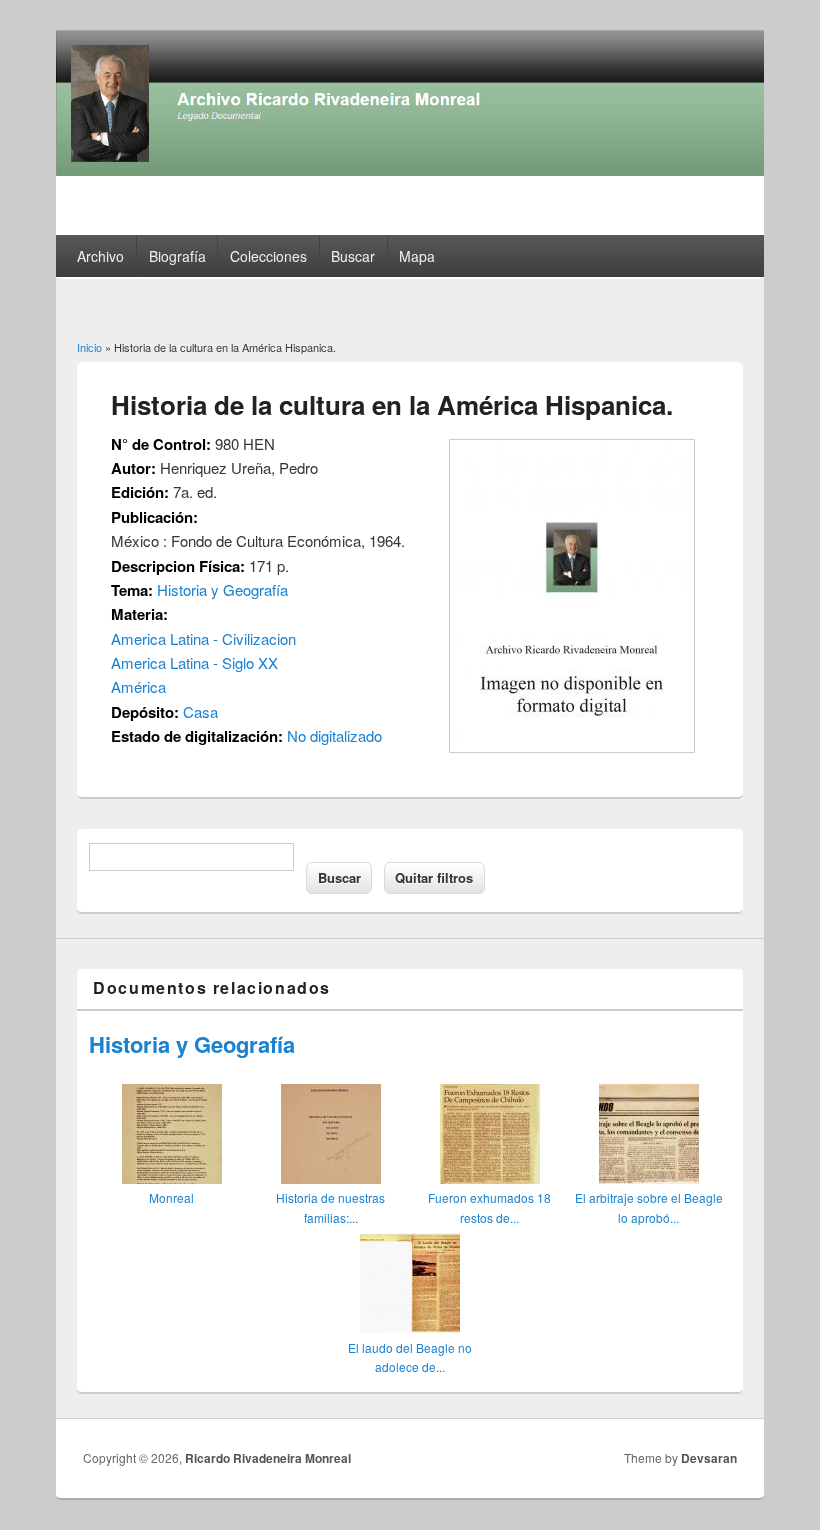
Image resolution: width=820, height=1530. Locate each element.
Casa (200, 711)
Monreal (171, 1197)
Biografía (177, 256)
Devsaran (709, 1458)
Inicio (89, 347)
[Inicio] (410, 169)
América (138, 686)
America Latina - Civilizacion (203, 638)
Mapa (417, 256)
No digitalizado (334, 735)
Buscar (353, 256)
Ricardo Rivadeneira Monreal (268, 1458)
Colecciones (268, 256)
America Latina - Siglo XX (194, 662)
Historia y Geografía (222, 589)
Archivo (100, 256)
